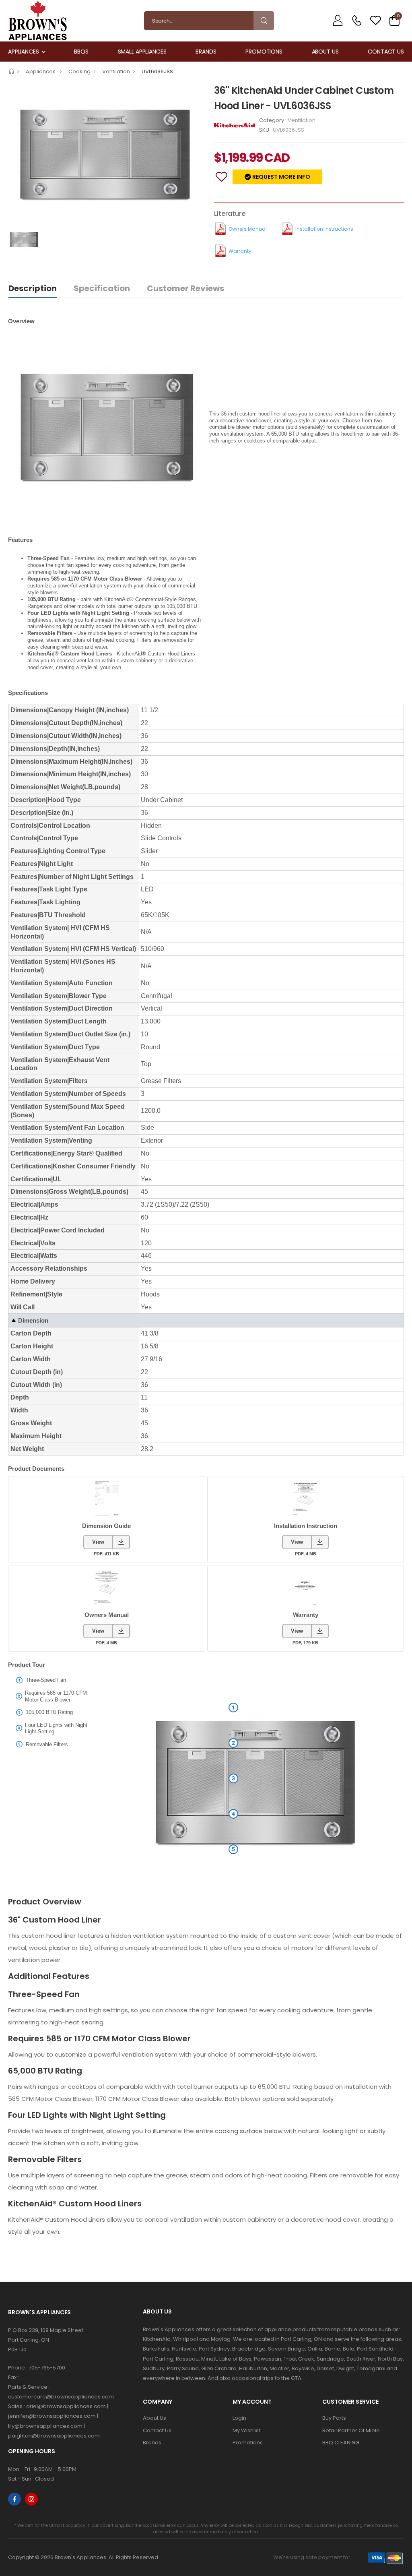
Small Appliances (142, 52)
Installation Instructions (324, 229)
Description (33, 288)
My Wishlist (246, 2430)
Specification (102, 288)
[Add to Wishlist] (221, 177)
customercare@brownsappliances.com (61, 2397)
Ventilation (116, 71)
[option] (105, 155)
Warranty (240, 251)
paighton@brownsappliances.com (54, 2436)
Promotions (264, 52)
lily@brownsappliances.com (45, 2426)
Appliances (24, 52)
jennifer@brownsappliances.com (52, 2416)
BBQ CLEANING (341, 2443)
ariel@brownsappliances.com (66, 2406)
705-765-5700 (47, 2368)
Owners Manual (248, 229)
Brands (206, 52)
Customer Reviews (185, 288)
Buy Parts (334, 2418)
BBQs (81, 52)
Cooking (79, 71)
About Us (325, 52)
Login (239, 2418)
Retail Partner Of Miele (351, 2430)
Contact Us (386, 52)
